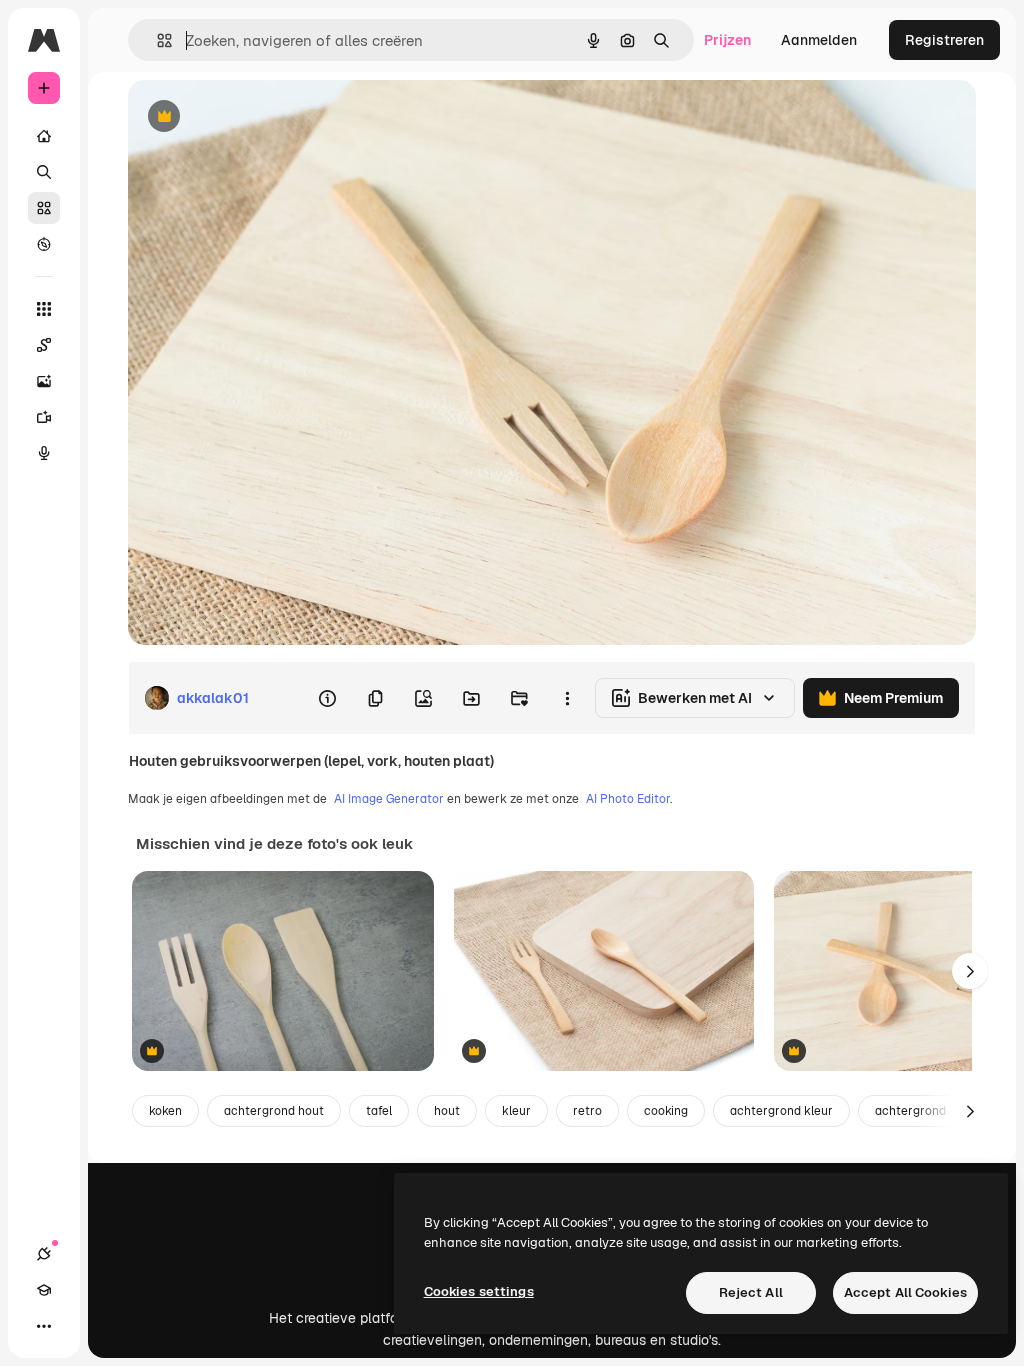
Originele (259, 117)
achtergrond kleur (781, 1111)
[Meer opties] (567, 698)
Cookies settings (479, 1291)
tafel (379, 1111)
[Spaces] (44, 345)
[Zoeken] (44, 172)
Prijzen (727, 40)
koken (165, 1111)
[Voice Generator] (44, 453)
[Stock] (44, 208)
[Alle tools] (44, 309)
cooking (666, 1111)
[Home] (44, 136)
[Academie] (44, 1290)
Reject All (751, 1292)
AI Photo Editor (628, 799)
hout (447, 1111)
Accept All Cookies (905, 1292)
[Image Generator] (44, 381)
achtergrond (910, 1111)
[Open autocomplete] (156, 40)
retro (587, 1111)
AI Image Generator (389, 799)
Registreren (944, 40)
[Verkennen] (44, 244)
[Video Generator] (44, 417)
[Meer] (44, 1326)
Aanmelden (819, 40)
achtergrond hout (274, 1111)
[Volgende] (970, 971)
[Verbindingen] (44, 1254)
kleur (516, 1111)
